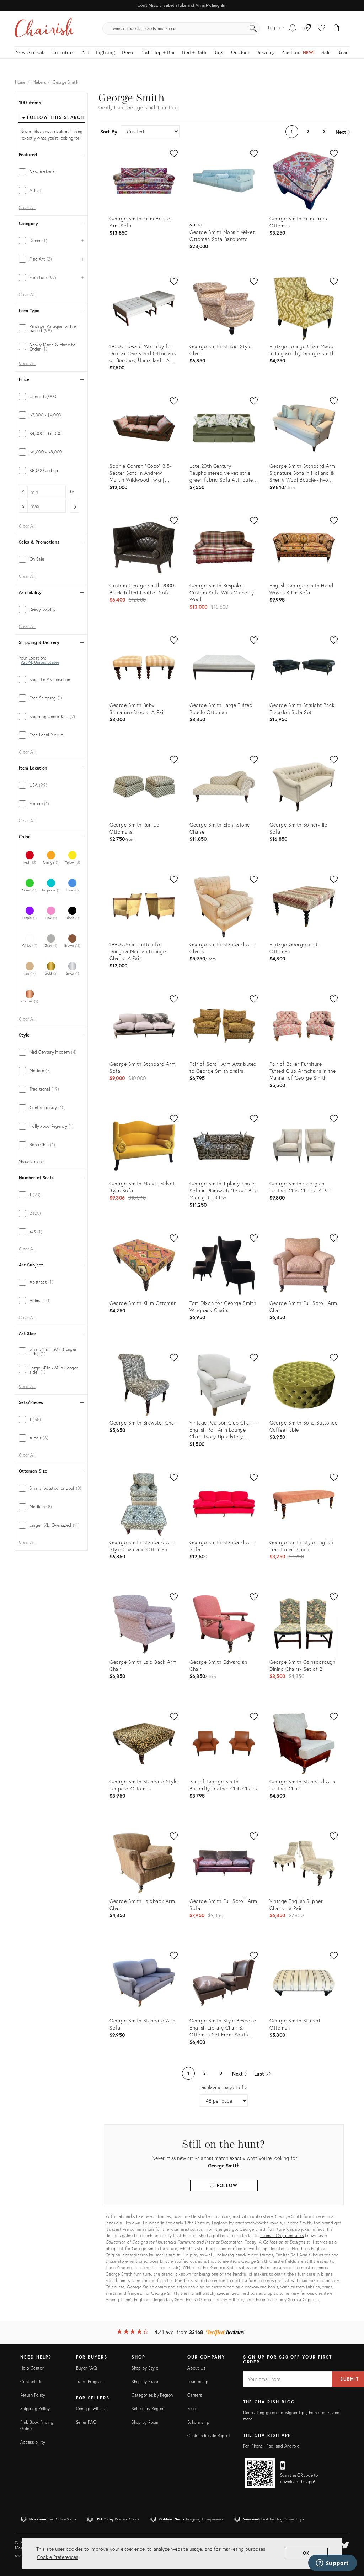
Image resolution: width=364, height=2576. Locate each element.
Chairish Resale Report (209, 2436)
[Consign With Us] (307, 28)
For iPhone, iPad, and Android (271, 2446)
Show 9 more (31, 1162)
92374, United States (40, 662)
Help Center (32, 2368)
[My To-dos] (293, 28)
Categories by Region (152, 2395)
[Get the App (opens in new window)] (260, 2473)
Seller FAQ (86, 2422)
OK (307, 2553)
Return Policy (33, 2395)
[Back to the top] (350, 2539)
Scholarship (198, 2422)
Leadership (198, 2381)
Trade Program (90, 2381)
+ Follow (53, 117)
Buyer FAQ (86, 2368)
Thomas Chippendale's (282, 2236)
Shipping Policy (35, 2409)
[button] (321, 28)
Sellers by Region (148, 2409)
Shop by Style (145, 2368)
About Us (196, 2368)
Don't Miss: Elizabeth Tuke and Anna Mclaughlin (182, 5)
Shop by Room (145, 2422)
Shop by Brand (146, 2381)
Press (192, 2409)
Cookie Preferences (58, 2557)
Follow (226, 2185)
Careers (195, 2395)
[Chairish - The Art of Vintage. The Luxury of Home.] (44, 28)
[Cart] (336, 28)
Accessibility (33, 2442)
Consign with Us (92, 2409)
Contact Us (31, 2381)
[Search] (253, 28)
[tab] (51, 172)
